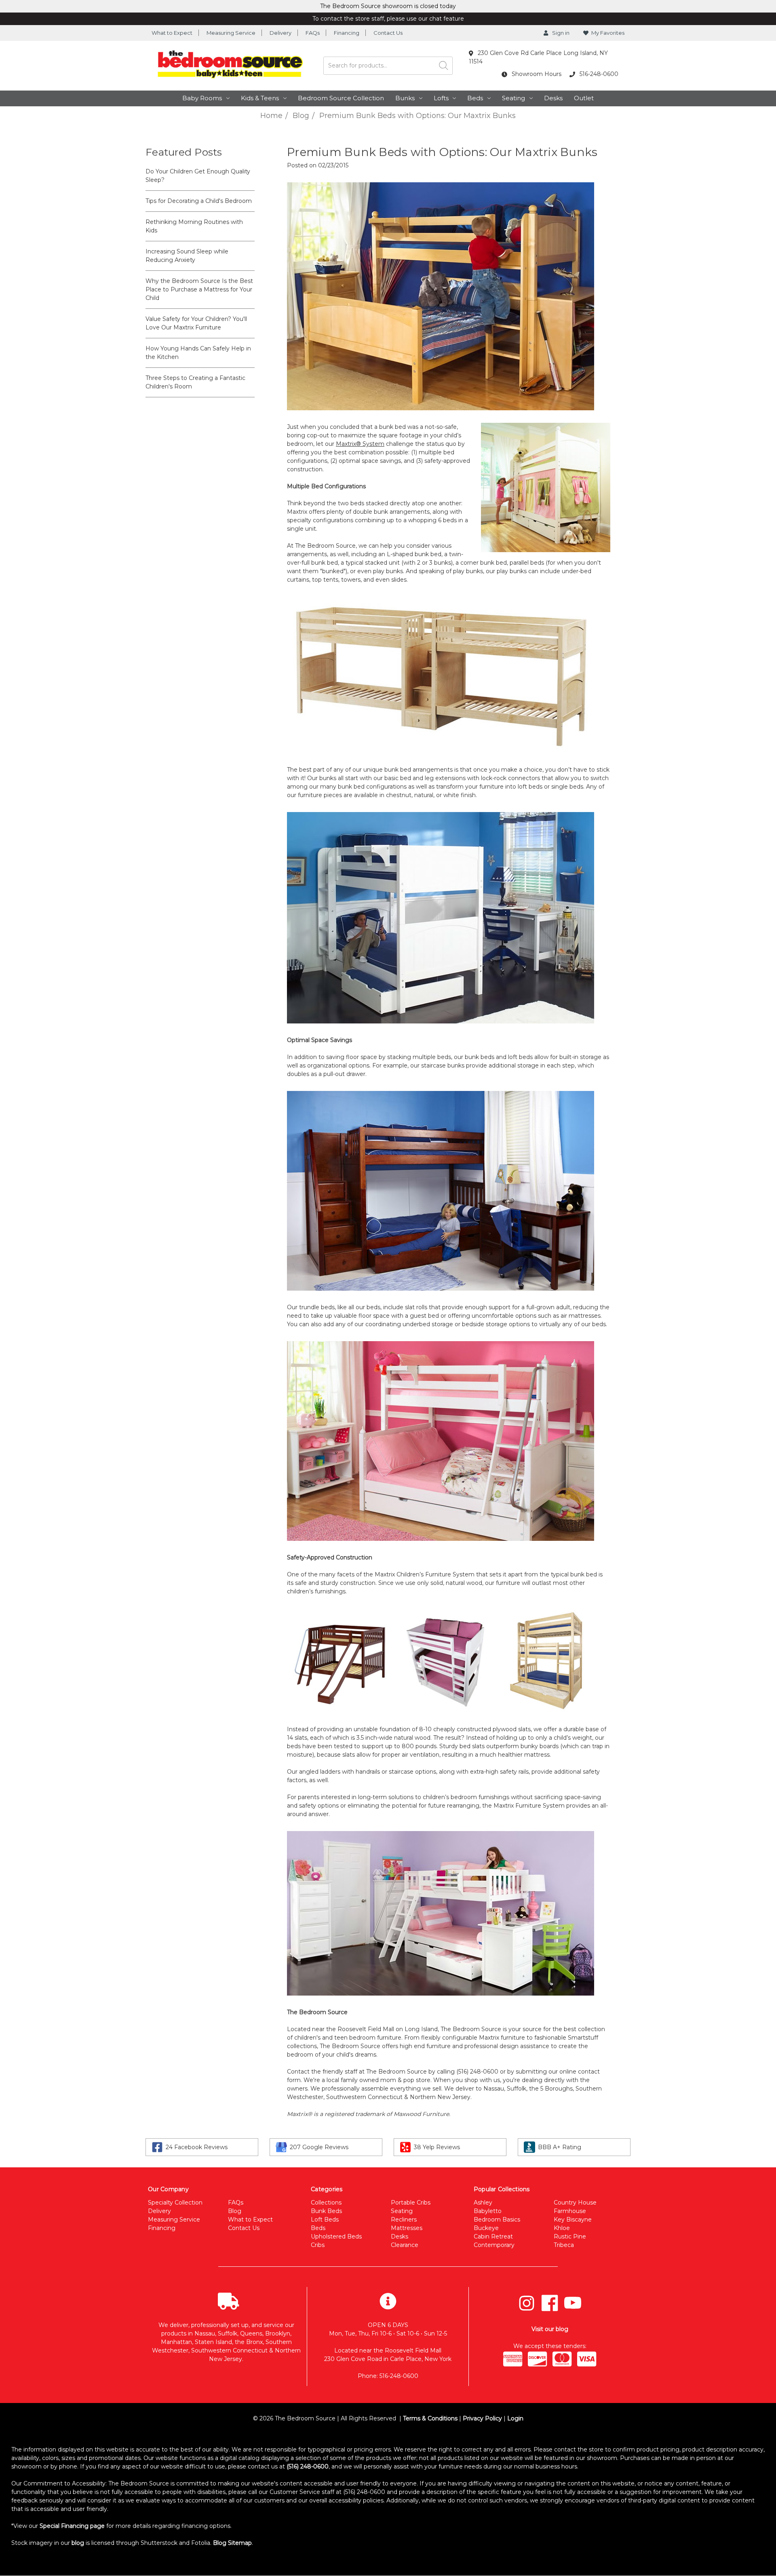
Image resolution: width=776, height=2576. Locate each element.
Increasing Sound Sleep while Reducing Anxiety (187, 256)
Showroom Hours (536, 74)
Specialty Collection (175, 2203)
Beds (475, 98)
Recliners (404, 2219)
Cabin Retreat (493, 2236)
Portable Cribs (411, 2203)
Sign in (560, 33)
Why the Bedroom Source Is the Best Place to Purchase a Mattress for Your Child (199, 289)
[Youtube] (573, 2303)
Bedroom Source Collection (341, 98)
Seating (513, 98)
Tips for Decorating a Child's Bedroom (199, 201)
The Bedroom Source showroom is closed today (388, 6)
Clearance (405, 2245)
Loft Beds (325, 2219)
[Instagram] (527, 2303)
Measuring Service (231, 33)
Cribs (318, 2245)
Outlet (584, 98)
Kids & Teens (260, 98)
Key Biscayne (573, 2219)
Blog (235, 2211)
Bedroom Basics (497, 2219)
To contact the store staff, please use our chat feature (388, 19)
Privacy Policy (482, 2418)
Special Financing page (72, 2526)
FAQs (313, 33)
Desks (553, 98)
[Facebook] (550, 2303)
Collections (326, 2203)
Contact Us (388, 33)
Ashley (483, 2203)
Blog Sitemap (232, 2543)
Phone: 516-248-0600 (388, 2376)
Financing (347, 33)
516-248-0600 (598, 74)
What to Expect (172, 33)
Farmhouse (570, 2211)
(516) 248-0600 (308, 2466)
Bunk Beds (326, 2211)
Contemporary (494, 2245)
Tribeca (564, 2245)
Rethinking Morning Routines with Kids (194, 226)
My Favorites (608, 33)
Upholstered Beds (336, 2236)
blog (78, 2543)
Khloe (562, 2228)
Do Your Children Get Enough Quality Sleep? (198, 176)
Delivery (280, 33)
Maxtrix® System (360, 444)
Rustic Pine (570, 2236)
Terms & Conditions (430, 2418)
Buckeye (486, 2228)
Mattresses (407, 2228)
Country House (575, 2203)
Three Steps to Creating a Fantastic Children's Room (195, 382)
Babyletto (488, 2211)
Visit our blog (550, 2329)
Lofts (441, 98)
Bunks (405, 98)
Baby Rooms (202, 98)
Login (515, 2418)
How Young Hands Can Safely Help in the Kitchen (198, 353)
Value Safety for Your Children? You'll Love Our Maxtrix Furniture (196, 323)
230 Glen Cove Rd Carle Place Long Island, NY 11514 (538, 57)
